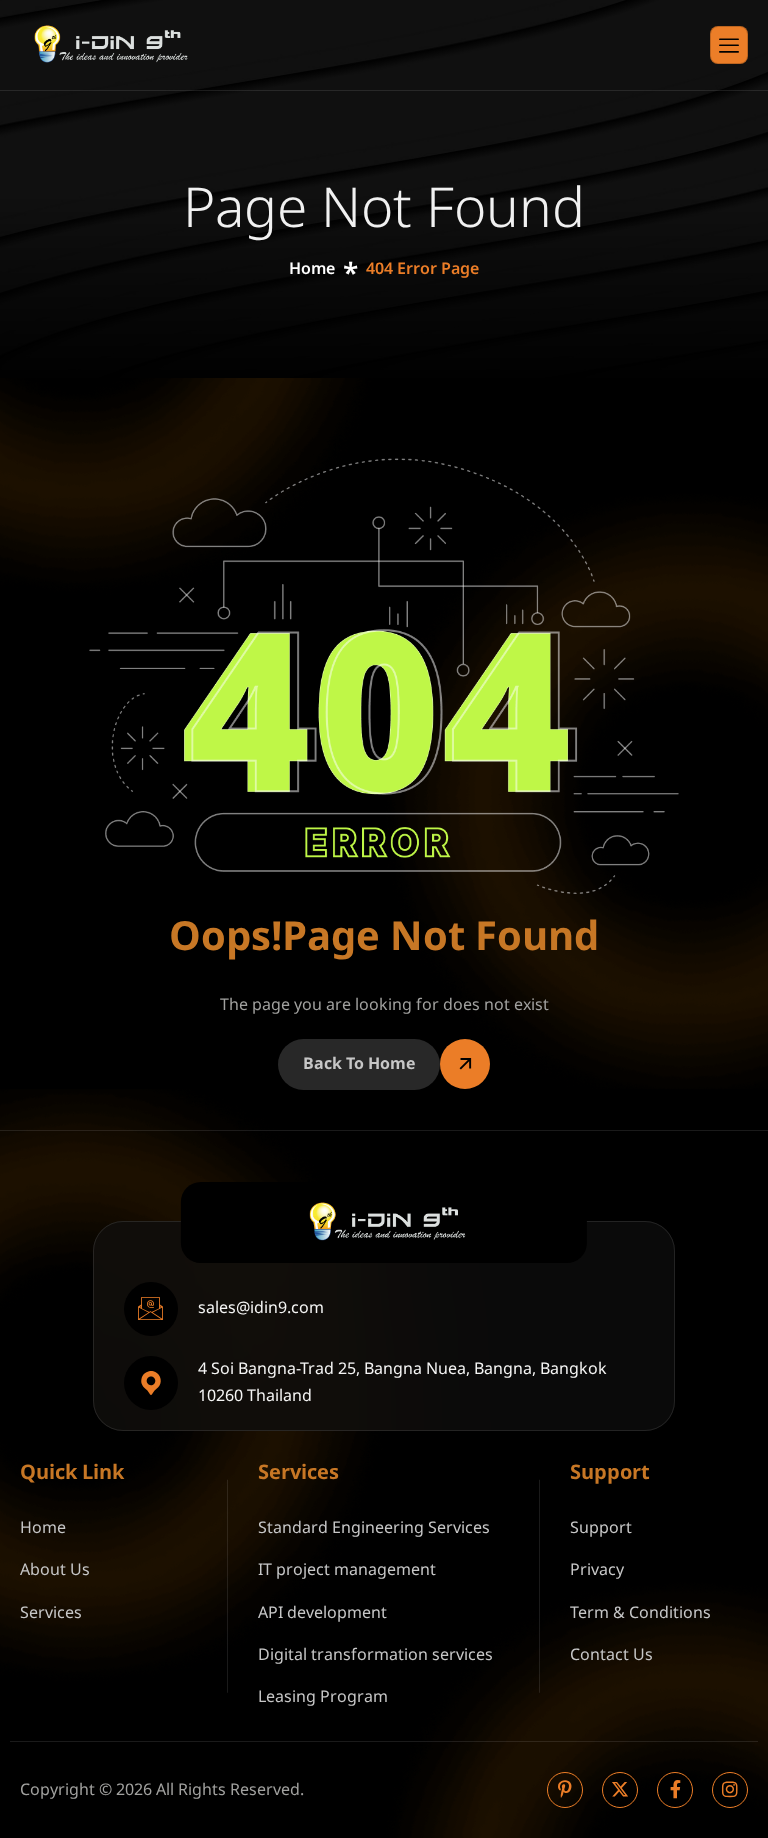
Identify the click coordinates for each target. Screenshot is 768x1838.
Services (51, 1613)
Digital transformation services (375, 1655)
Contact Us (611, 1655)
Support (601, 1528)
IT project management (347, 1570)
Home (43, 1528)
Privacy (597, 1570)
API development (322, 1613)
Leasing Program (323, 1697)
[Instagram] (730, 1790)
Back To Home (359, 1064)
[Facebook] (675, 1790)
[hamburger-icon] (729, 45)
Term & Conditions (640, 1613)
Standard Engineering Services (374, 1528)
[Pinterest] (565, 1790)
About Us (55, 1570)
